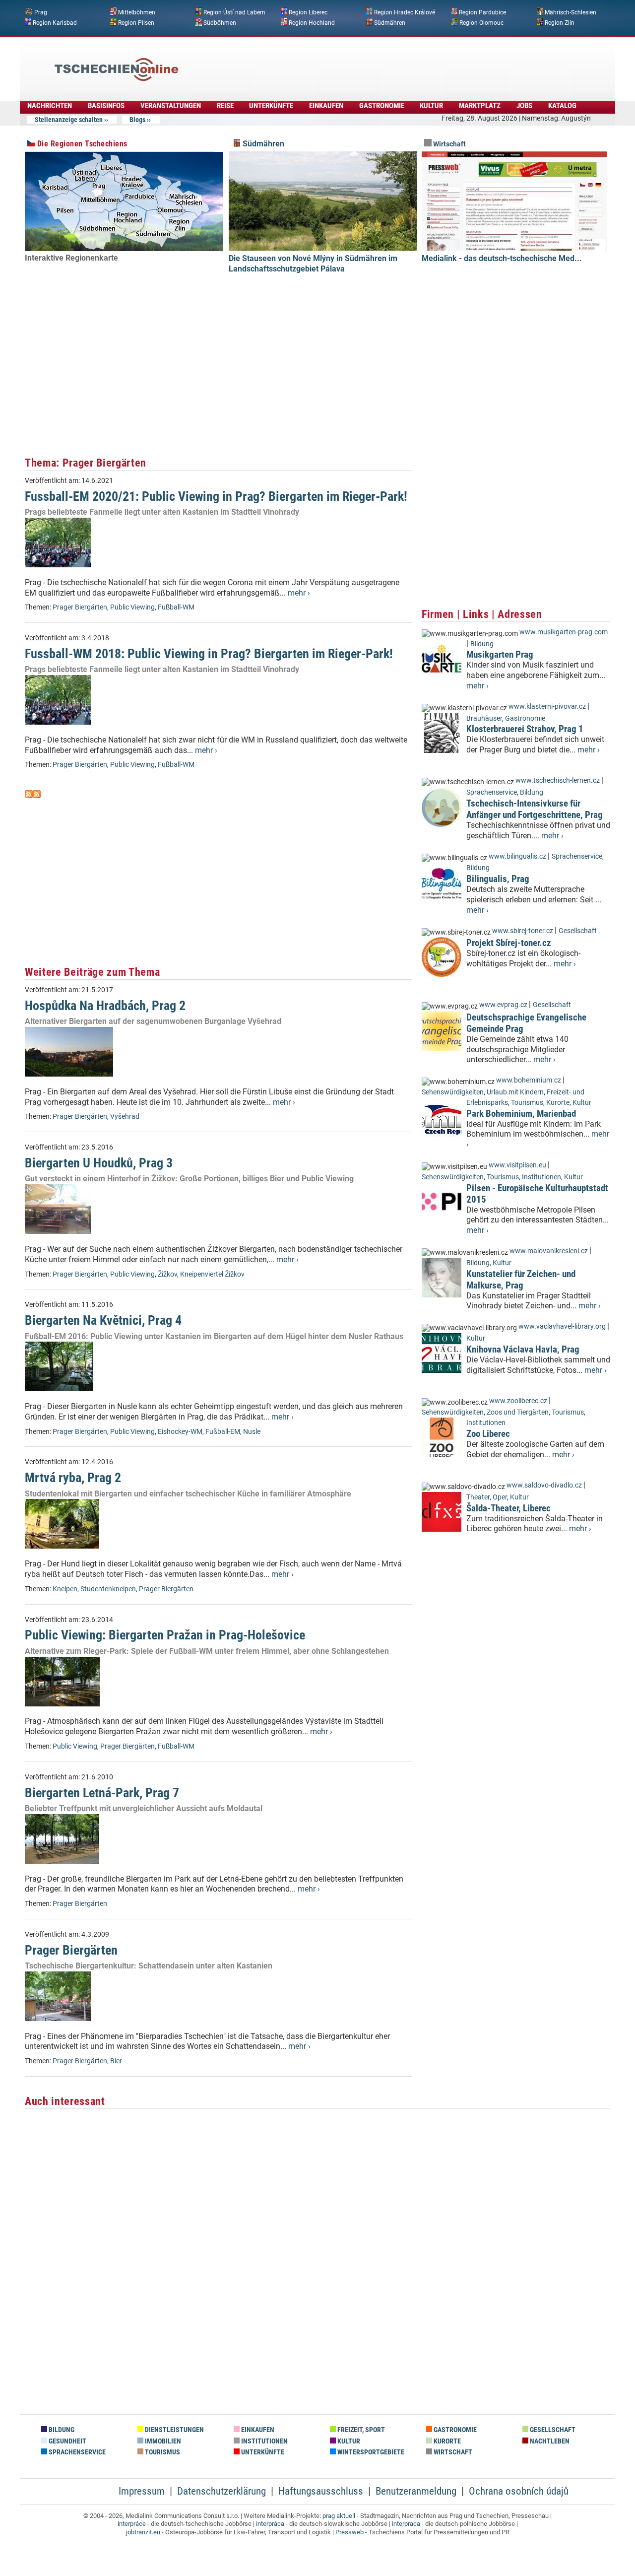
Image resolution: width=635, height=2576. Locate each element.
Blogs (137, 120)
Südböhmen (220, 22)
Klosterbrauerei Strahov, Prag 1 (525, 729)
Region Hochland (312, 22)
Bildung (482, 644)
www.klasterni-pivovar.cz (547, 707)
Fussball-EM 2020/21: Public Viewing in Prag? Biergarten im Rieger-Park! (216, 496)
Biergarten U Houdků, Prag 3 (99, 1163)
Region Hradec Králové (405, 12)
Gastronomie (382, 106)
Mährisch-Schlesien (571, 12)
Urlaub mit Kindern (515, 1092)
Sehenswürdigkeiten (453, 1092)
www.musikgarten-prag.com (564, 632)
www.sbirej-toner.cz (523, 931)
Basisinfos (106, 106)
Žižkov (167, 1274)
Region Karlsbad (55, 22)
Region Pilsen (136, 22)
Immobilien (162, 2441)
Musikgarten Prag (500, 654)
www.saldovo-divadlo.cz (544, 1485)
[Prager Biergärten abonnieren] (29, 795)
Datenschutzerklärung (222, 2491)
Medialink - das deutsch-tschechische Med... (502, 258)
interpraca (406, 2524)
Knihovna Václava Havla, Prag (523, 1349)
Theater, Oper (487, 1497)
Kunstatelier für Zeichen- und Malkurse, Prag (521, 1280)
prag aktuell (339, 2516)
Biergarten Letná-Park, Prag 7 (102, 1793)
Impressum (142, 2491)
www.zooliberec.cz (518, 1401)
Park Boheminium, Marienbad (521, 1114)
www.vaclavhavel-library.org (562, 1326)
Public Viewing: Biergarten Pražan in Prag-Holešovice (165, 1635)
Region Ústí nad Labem (234, 12)
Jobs (524, 106)
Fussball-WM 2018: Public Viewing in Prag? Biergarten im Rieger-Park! (209, 654)
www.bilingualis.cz (517, 856)
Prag (41, 12)
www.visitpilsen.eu (517, 1165)
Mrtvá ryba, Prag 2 (73, 1478)
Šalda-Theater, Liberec (508, 1508)
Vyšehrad (125, 1117)
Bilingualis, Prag (498, 879)
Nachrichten (50, 106)
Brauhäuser (484, 718)
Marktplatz (480, 106)
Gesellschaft (578, 931)
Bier (116, 2061)
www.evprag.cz (504, 1005)
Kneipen (65, 1589)
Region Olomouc (481, 22)
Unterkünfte (271, 106)
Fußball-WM (176, 607)
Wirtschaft (449, 144)
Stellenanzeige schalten (69, 120)
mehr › (299, 593)
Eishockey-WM (180, 1432)
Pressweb (349, 2532)
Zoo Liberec (488, 1434)
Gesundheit (67, 2441)
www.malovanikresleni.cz (549, 1251)
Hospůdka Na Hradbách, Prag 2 (105, 1006)
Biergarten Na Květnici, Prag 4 (103, 1320)
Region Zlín (560, 22)
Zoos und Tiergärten (518, 1412)
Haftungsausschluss (321, 2491)
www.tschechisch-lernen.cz (558, 780)
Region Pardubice (482, 12)
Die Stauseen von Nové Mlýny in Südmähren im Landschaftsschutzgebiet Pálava (313, 264)
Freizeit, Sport (360, 2430)
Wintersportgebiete (370, 2452)
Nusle (252, 1432)
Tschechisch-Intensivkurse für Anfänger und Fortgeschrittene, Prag (535, 809)
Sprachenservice (492, 792)
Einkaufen (326, 106)
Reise (225, 106)
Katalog (562, 106)
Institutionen (541, 1177)
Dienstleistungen (174, 2430)
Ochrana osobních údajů (519, 2491)
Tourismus (527, 1103)
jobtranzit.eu (143, 2532)
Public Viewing (132, 607)
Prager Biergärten (80, 607)
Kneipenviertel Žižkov (212, 1274)
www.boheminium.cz (529, 1080)
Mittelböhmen (137, 12)
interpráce (132, 2524)
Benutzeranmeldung (416, 2491)
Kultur (431, 106)
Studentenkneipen (108, 1589)
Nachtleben (549, 2441)
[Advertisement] (344, 62)
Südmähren (390, 22)
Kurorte (558, 1103)
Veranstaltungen (171, 106)
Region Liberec (308, 12)
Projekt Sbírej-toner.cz (509, 943)
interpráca (270, 2524)
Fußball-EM (223, 1432)
